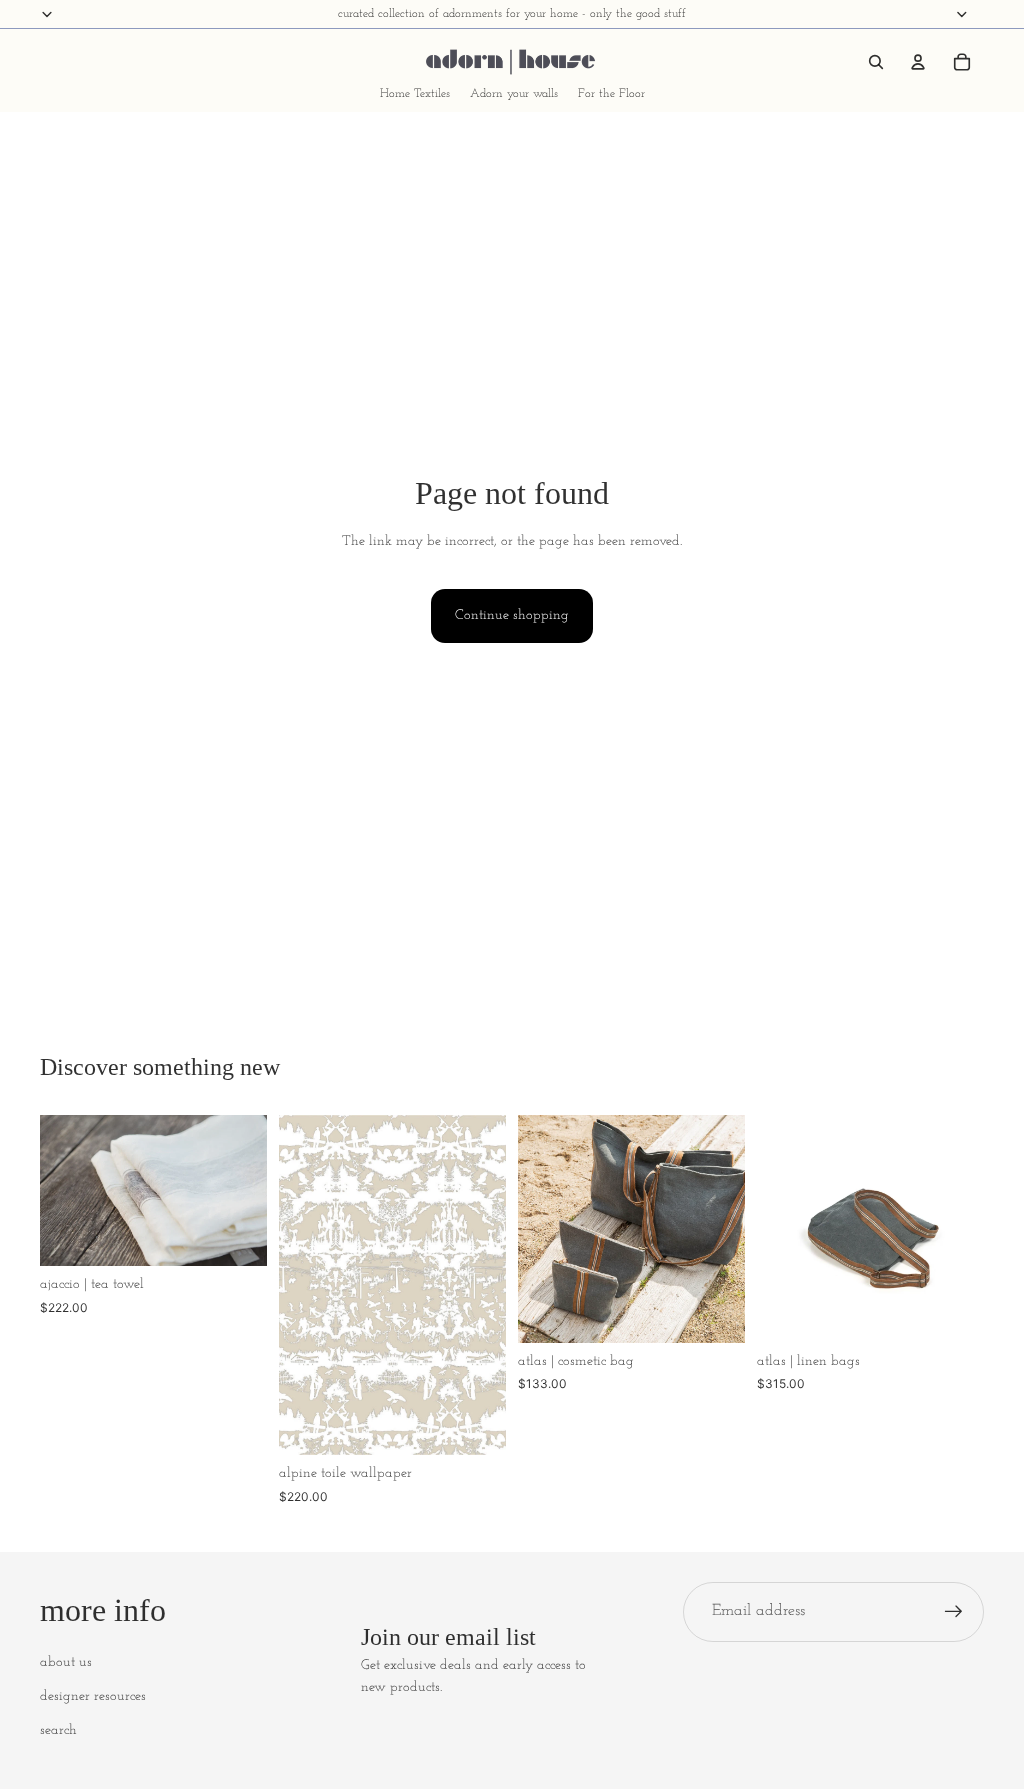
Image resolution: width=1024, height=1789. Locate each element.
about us (66, 1662)
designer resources (93, 1696)
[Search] (876, 62)
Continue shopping (512, 615)
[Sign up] (954, 1612)
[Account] (918, 62)
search (58, 1730)
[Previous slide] (62, 1190)
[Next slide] (245, 1190)
